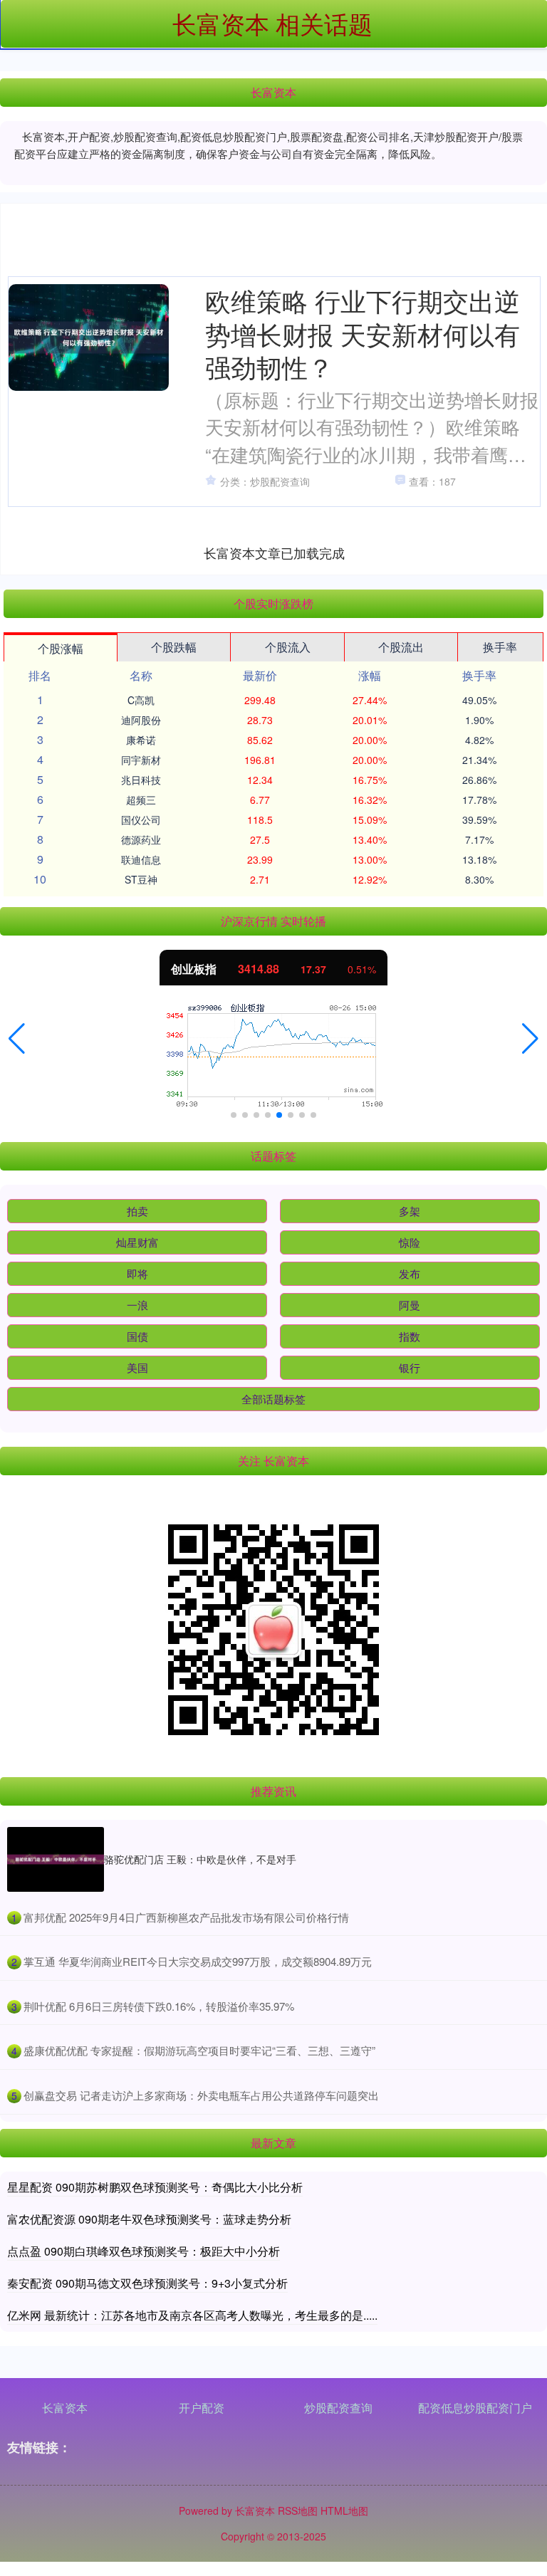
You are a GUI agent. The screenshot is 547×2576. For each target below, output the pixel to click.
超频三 (141, 800)
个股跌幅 (174, 647)
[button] (17, 1039)
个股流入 (288, 647)
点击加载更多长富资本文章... (275, 553)
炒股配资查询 (338, 2408)
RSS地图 (298, 2510)
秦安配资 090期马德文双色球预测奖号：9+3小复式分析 (147, 2283)
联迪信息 (141, 859)
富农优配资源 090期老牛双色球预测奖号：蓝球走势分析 (149, 2219)
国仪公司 (141, 820)
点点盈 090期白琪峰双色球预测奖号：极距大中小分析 (144, 2251)
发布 (410, 1273)
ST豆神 (141, 879)
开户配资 (202, 2408)
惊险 (410, 1242)
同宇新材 (141, 760)
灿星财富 (137, 1242)
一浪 (137, 1305)
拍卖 (137, 1211)
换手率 (500, 647)
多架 (410, 1211)
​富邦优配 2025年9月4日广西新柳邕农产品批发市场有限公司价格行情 (186, 1917)
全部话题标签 (273, 1399)
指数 (410, 1336)
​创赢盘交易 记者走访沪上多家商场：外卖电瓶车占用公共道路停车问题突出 (201, 2095)
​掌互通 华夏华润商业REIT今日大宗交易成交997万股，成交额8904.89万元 (198, 1961)
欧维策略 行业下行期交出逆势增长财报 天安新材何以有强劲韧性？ (363, 333)
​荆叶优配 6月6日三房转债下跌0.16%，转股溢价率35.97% (159, 2006)
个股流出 (401, 647)
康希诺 (141, 740)
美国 (137, 1367)
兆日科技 (141, 780)
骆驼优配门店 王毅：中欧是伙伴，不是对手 (200, 1859)
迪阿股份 (141, 720)
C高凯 (141, 700)
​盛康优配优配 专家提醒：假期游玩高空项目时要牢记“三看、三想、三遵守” (199, 2050)
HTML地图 (344, 2510)
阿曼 (410, 1305)
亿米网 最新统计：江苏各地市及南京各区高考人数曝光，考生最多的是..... (192, 2315)
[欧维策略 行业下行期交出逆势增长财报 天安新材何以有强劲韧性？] (89, 337)
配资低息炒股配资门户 (475, 2408)
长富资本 (65, 2408)
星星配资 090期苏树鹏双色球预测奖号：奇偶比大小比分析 (155, 2187)
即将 (137, 1273)
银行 (410, 1367)
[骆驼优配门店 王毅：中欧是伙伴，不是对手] (56, 1859)
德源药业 (141, 839)
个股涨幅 (61, 648)
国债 (137, 1336)
